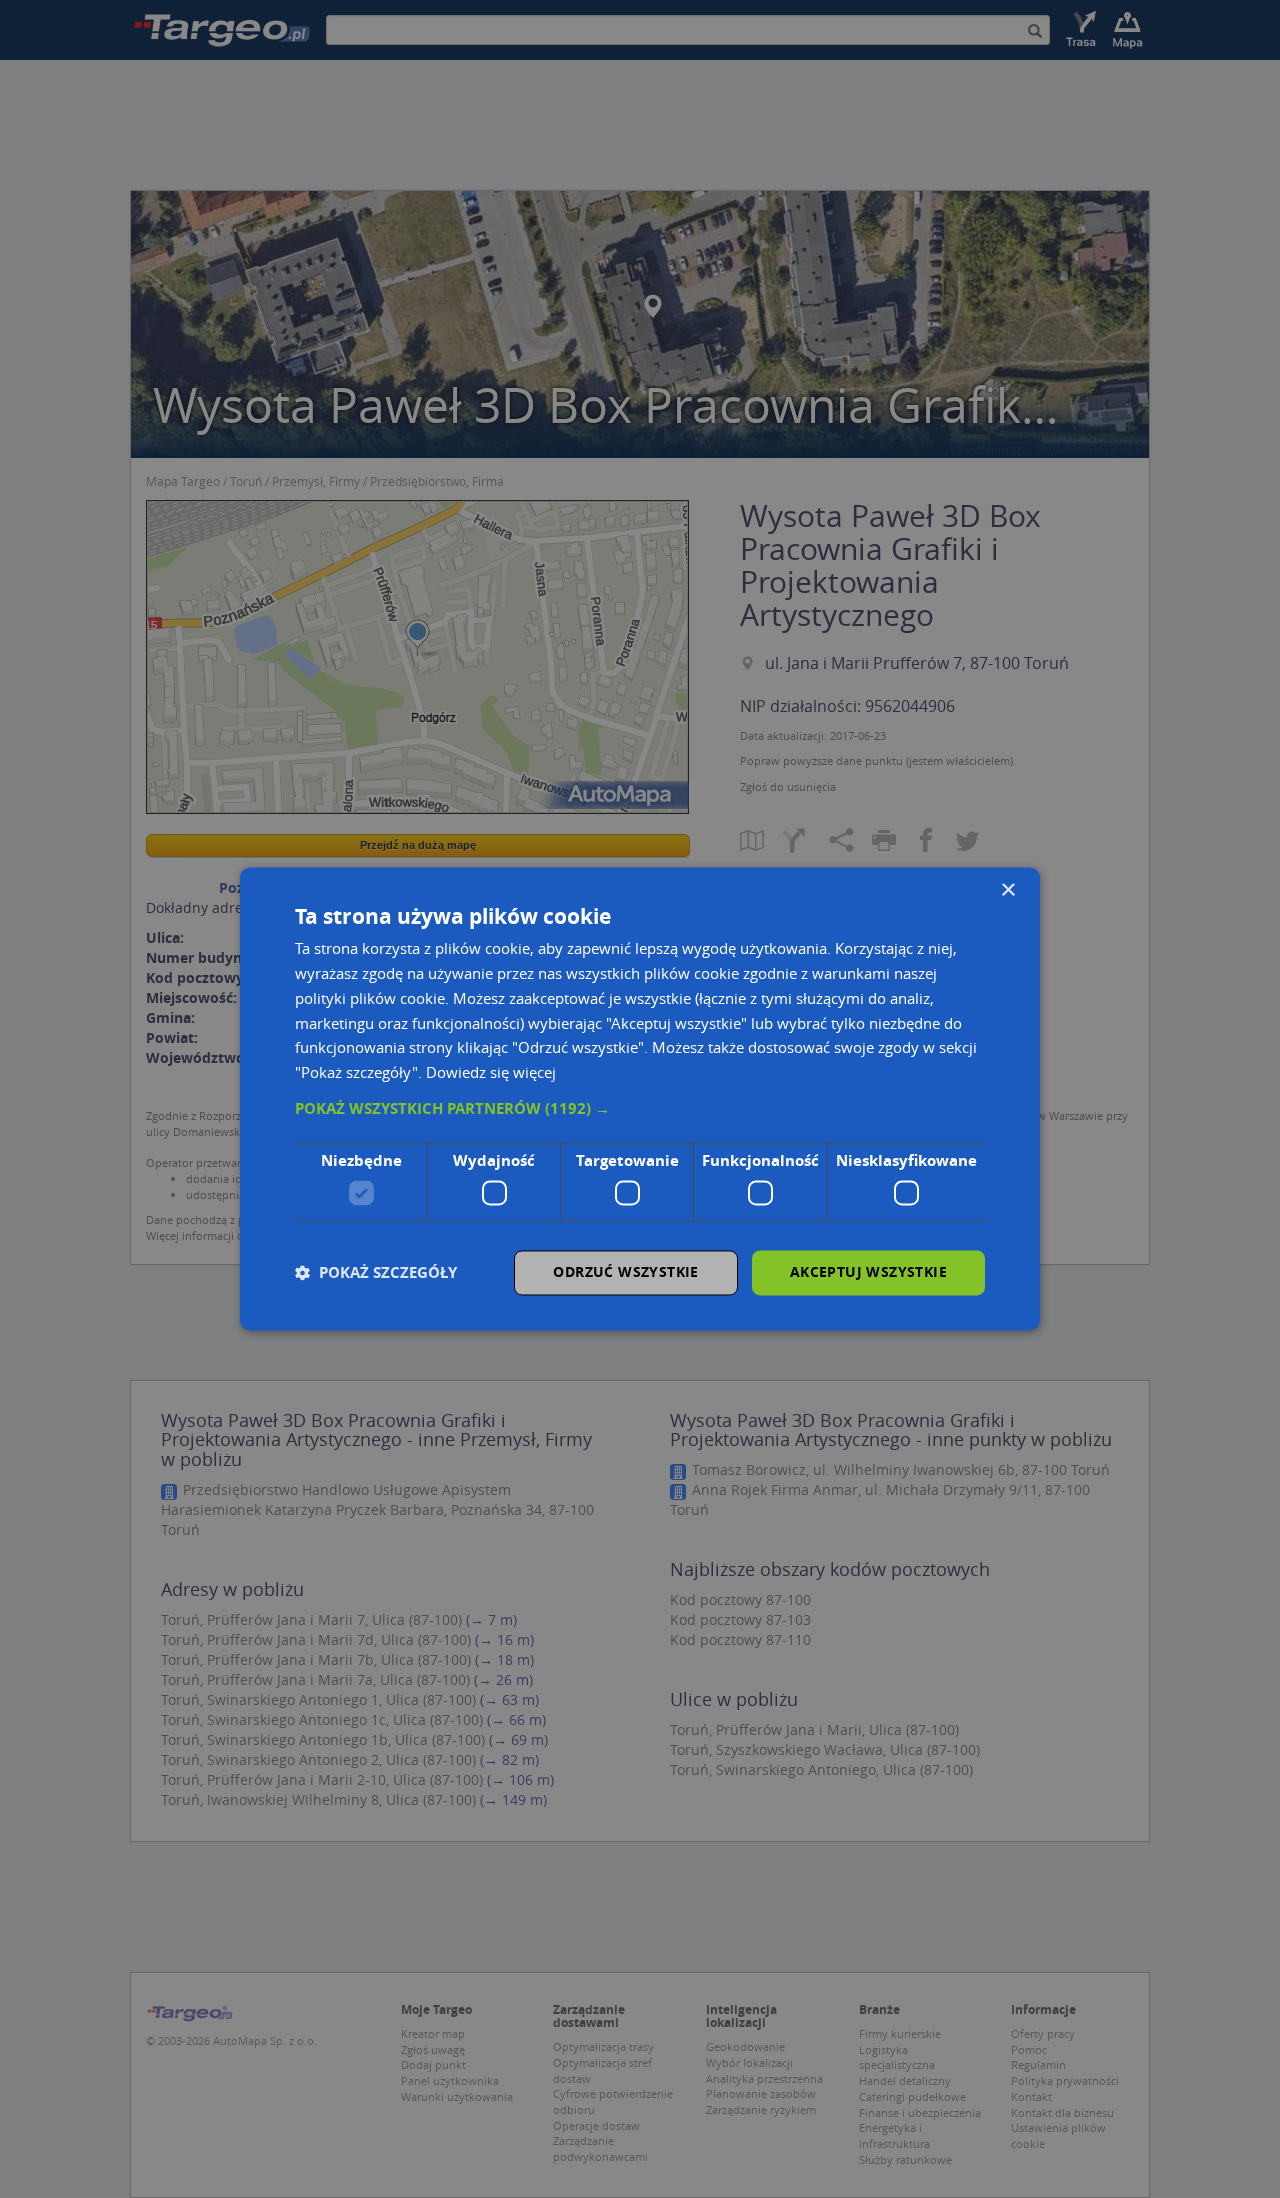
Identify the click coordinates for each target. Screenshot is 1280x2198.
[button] (640, 1109)
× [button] (1007, 890)
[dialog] (640, 1098)
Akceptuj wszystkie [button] (868, 1272)
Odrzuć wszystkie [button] (625, 1272)
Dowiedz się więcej (491, 1073)
